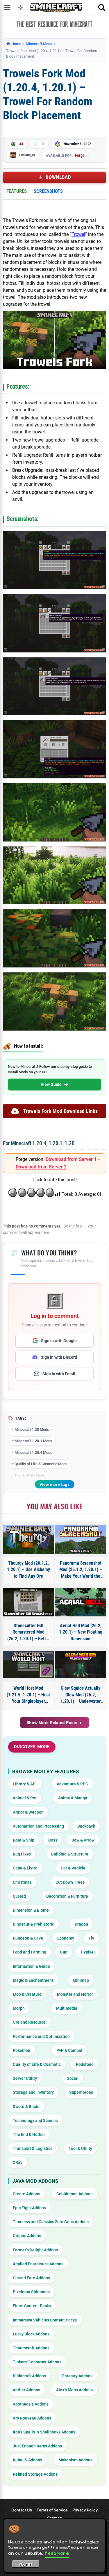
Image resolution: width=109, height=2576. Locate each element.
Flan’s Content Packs (32, 2306)
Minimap (81, 1980)
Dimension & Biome (31, 1910)
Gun (64, 1952)
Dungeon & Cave (28, 1938)
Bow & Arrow (83, 1840)
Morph (19, 2008)
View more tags (55, 1484)
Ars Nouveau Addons (32, 2418)
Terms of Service (52, 2510)
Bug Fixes (22, 1854)
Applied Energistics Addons (38, 2264)
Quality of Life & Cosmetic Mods (41, 1464)
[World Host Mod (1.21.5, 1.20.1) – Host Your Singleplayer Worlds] (28, 1665)
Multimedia (67, 2008)
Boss (53, 1840)
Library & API (25, 1784)
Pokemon (22, 2050)
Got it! (26, 2565)
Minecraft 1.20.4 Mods (33, 1452)
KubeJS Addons (27, 2460)
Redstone (85, 2064)
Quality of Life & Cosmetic (37, 2064)
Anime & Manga (73, 1798)
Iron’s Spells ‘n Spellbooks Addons (44, 2432)
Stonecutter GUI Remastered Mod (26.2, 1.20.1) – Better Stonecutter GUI (28, 1632)
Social (73, 2078)
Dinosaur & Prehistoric (33, 1924)
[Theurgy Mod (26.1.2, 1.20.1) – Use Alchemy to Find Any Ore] (28, 1539)
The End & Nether (29, 2134)
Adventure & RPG (73, 1784)
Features (17, 191)
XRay (18, 2162)
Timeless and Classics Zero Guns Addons (51, 2222)
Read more (57, 2553)
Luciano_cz (27, 155)
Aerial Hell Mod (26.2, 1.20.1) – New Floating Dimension (81, 1632)
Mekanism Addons (75, 2460)
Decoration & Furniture (67, 1896)
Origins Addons (27, 2236)
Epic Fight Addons (29, 2208)
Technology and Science (35, 2120)
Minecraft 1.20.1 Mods (33, 1441)
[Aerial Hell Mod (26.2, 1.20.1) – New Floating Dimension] (81, 1602)
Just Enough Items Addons (37, 2446)
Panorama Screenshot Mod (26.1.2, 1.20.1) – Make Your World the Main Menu (81, 1570)
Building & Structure (70, 1854)
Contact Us (22, 2510)
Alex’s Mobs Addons (74, 2390)
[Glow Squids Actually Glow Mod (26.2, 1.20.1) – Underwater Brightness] (81, 1665)
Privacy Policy (85, 2510)
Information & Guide (31, 1966)
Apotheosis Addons (31, 2404)
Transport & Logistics (33, 2148)
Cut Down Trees (70, 1882)
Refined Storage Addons (35, 2474)
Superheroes (81, 2092)
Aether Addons (26, 2390)
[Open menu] (7, 8)
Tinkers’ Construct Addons (37, 2362)
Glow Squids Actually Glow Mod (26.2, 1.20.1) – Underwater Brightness (81, 1695)
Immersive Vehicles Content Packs (45, 2320)
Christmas (22, 1882)
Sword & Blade (26, 2107)
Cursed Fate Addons (31, 2278)
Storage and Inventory (33, 2092)
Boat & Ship (24, 1840)
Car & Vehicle (73, 1868)
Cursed (19, 1896)
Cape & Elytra (25, 1868)
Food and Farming (30, 1952)
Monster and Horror (75, 1994)
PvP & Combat (69, 2050)
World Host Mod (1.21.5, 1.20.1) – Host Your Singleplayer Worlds (28, 1695)
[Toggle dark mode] (21, 8)
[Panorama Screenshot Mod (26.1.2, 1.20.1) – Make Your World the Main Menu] (81, 1539)
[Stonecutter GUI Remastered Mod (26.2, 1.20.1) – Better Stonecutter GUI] (28, 1602)
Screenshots (48, 191)
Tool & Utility (80, 2148)
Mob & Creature (27, 1994)
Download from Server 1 (71, 1159)
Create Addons (26, 2194)
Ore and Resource (29, 2022)
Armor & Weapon (28, 1812)
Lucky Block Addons (31, 2334)
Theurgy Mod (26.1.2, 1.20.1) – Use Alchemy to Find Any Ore (28, 1570)
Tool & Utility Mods (30, 1475)
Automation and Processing (38, 1826)
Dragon (81, 1924)
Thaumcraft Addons (31, 2348)
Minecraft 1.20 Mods (32, 1430)
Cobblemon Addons (74, 2194)
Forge (80, 155)
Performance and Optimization (41, 2036)
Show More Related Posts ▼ (54, 1723)
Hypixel (88, 1952)
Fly (91, 1938)
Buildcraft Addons (29, 2376)
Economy (66, 1938)
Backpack (86, 1826)
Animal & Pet (25, 1798)
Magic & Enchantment (33, 1980)
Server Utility (25, 2078)
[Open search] (102, 8)
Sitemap (54, 2518)
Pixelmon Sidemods (31, 2292)
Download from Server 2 (41, 1167)
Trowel (78, 234)
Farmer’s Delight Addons (35, 2250)
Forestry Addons (77, 2376)
